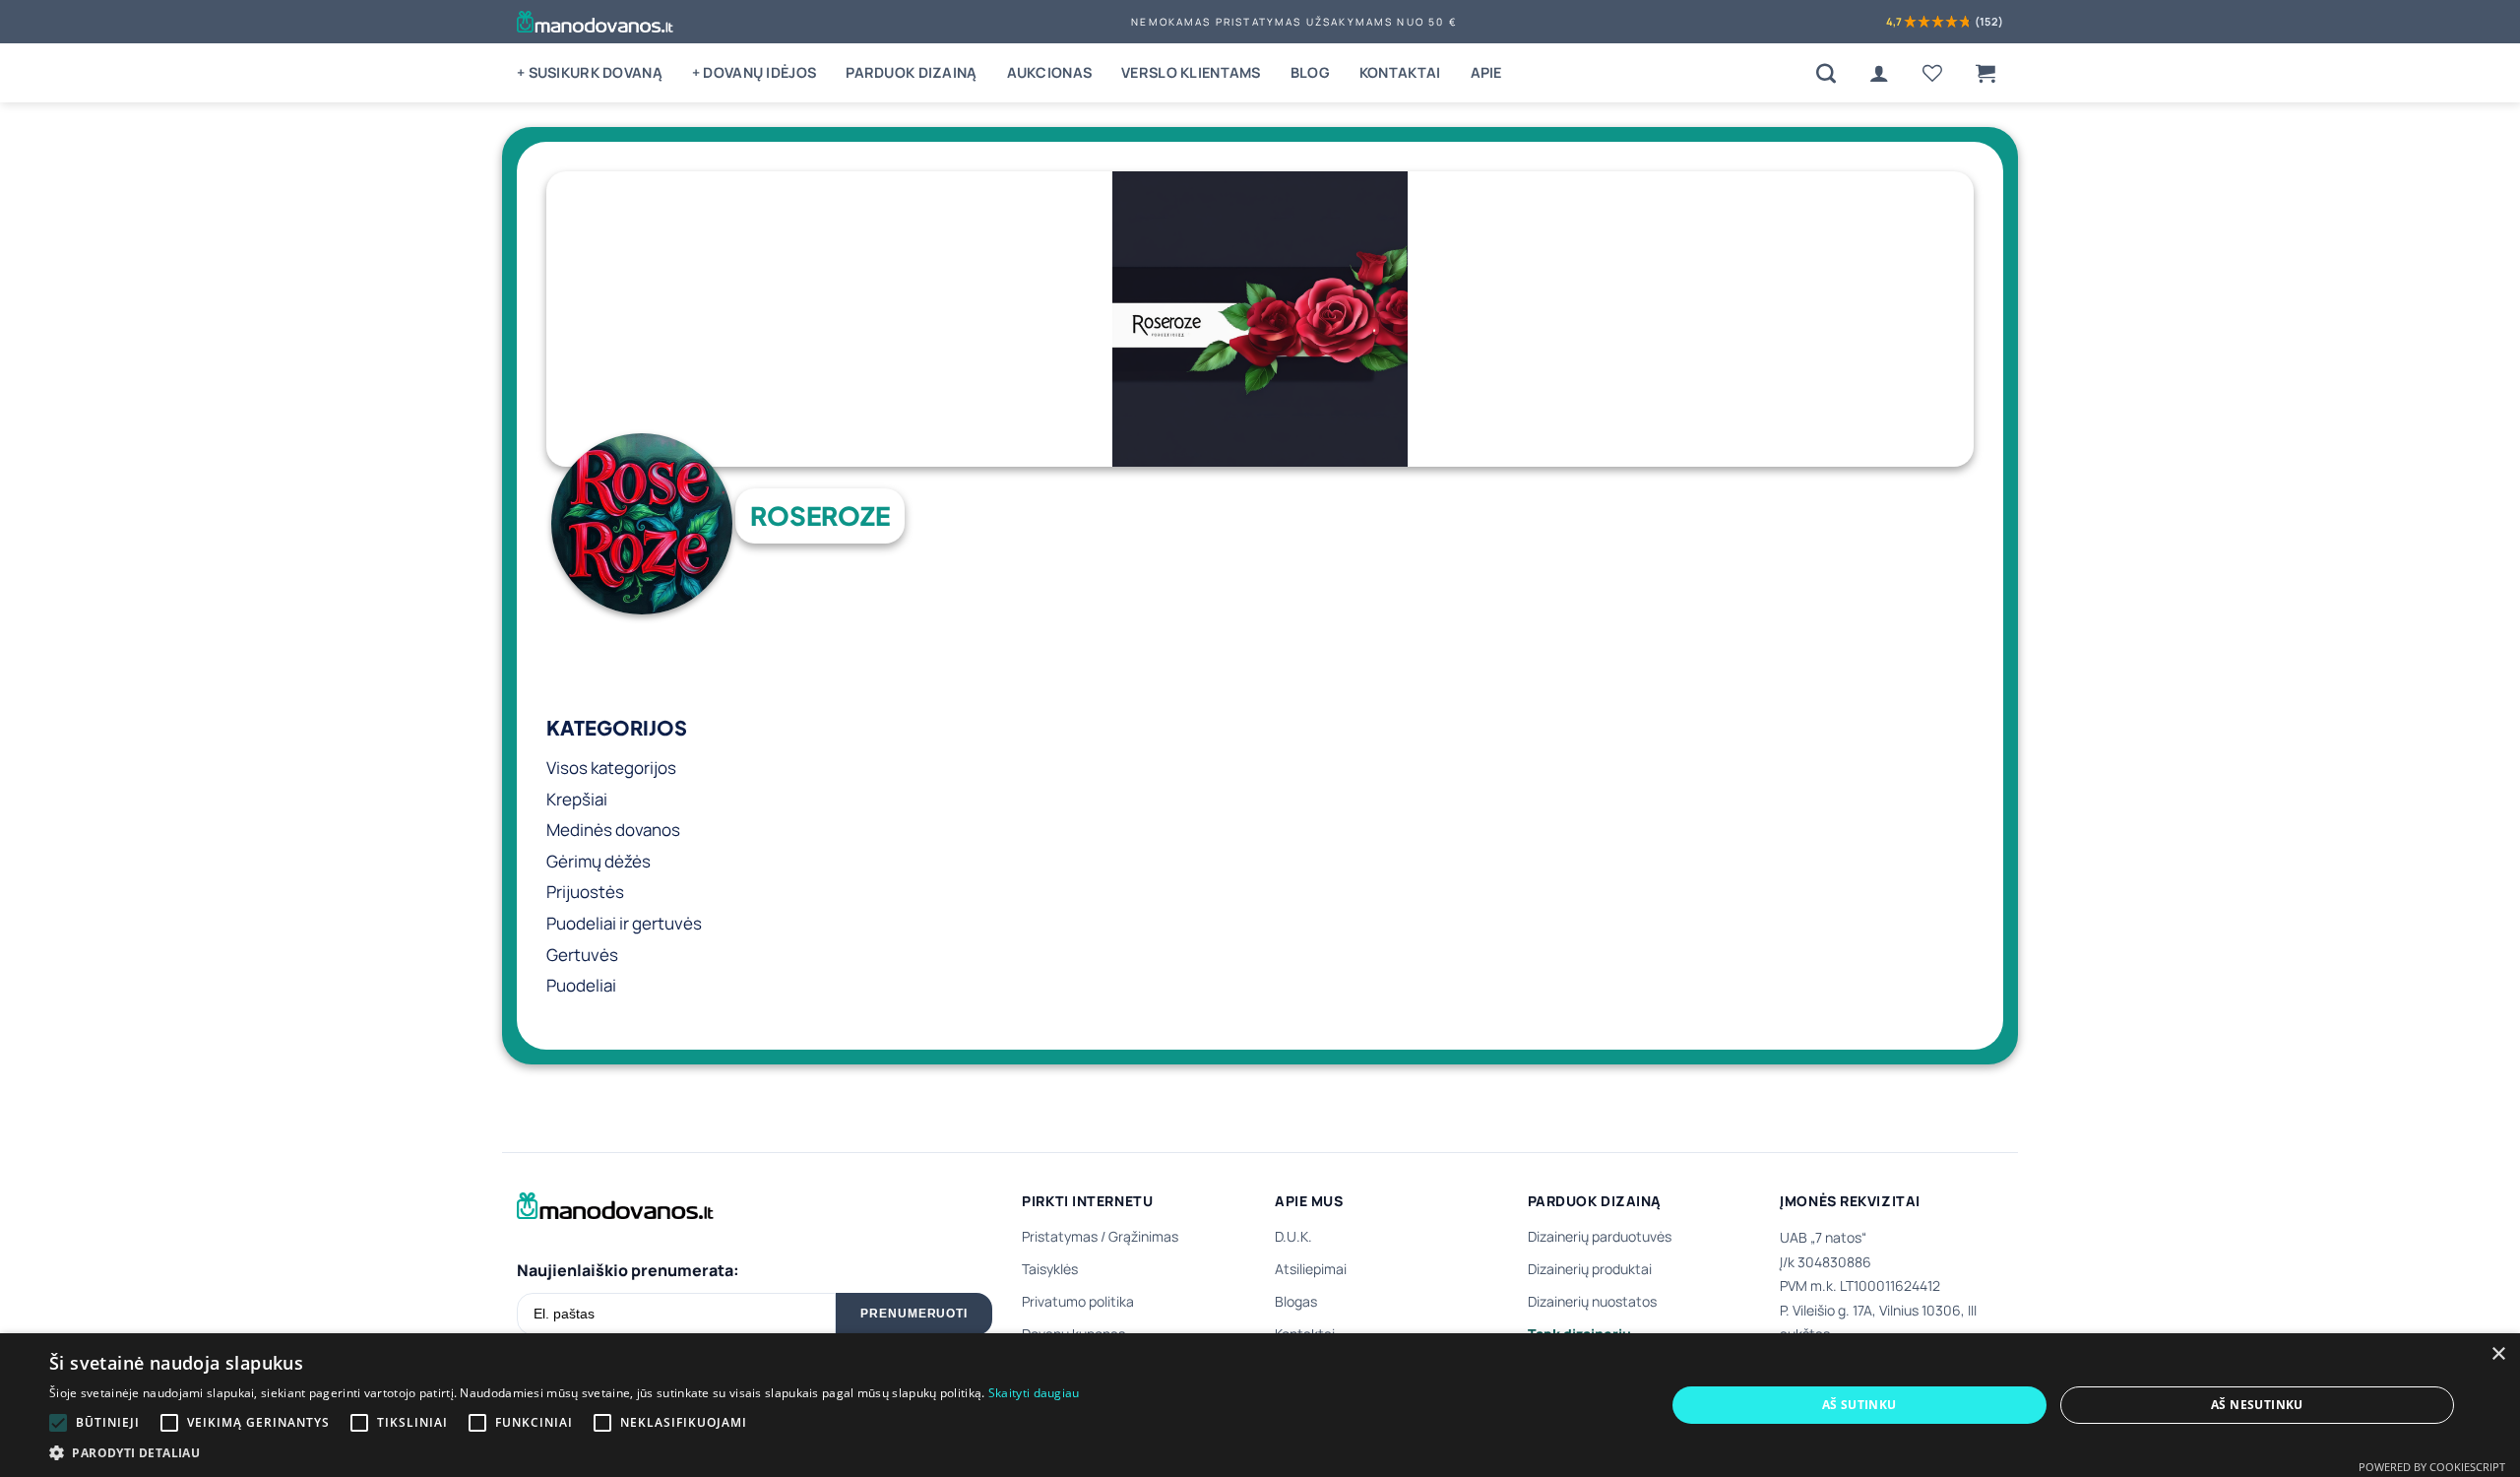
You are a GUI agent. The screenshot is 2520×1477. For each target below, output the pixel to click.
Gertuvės (582, 955)
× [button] (2498, 1354)
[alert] (1260, 1405)
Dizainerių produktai (1590, 1269)
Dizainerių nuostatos (1592, 1301)
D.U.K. (1293, 1236)
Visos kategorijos (611, 768)
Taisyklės (1050, 1269)
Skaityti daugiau (1034, 1393)
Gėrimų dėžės (598, 861)
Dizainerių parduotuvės (1600, 1236)
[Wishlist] (1932, 73)
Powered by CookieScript (2432, 1467)
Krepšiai (577, 799)
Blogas (1296, 1301)
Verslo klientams (1191, 72)
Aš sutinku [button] (1859, 1405)
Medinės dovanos (613, 830)
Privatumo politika (1078, 1301)
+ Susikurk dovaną (590, 72)
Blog (1310, 72)
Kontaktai (1400, 72)
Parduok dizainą (911, 72)
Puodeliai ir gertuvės (624, 923)
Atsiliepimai (1311, 1269)
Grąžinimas (1143, 1236)
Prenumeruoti (914, 1314)
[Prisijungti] (1879, 73)
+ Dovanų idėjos (754, 72)
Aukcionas (1050, 72)
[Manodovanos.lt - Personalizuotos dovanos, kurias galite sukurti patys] (595, 22)
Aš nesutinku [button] (2257, 1405)
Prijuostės (585, 892)
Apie (1486, 72)
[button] (1985, 73)
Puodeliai (581, 985)
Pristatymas (1060, 1236)
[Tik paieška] (1826, 73)
